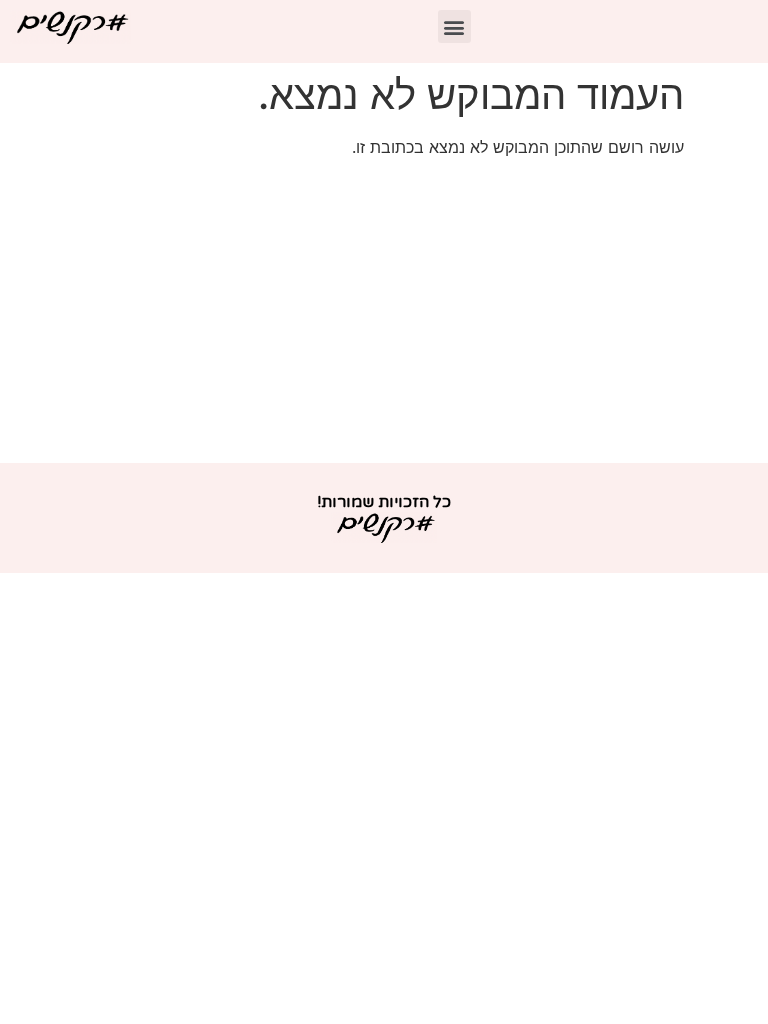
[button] (454, 26)
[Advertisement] (384, 313)
